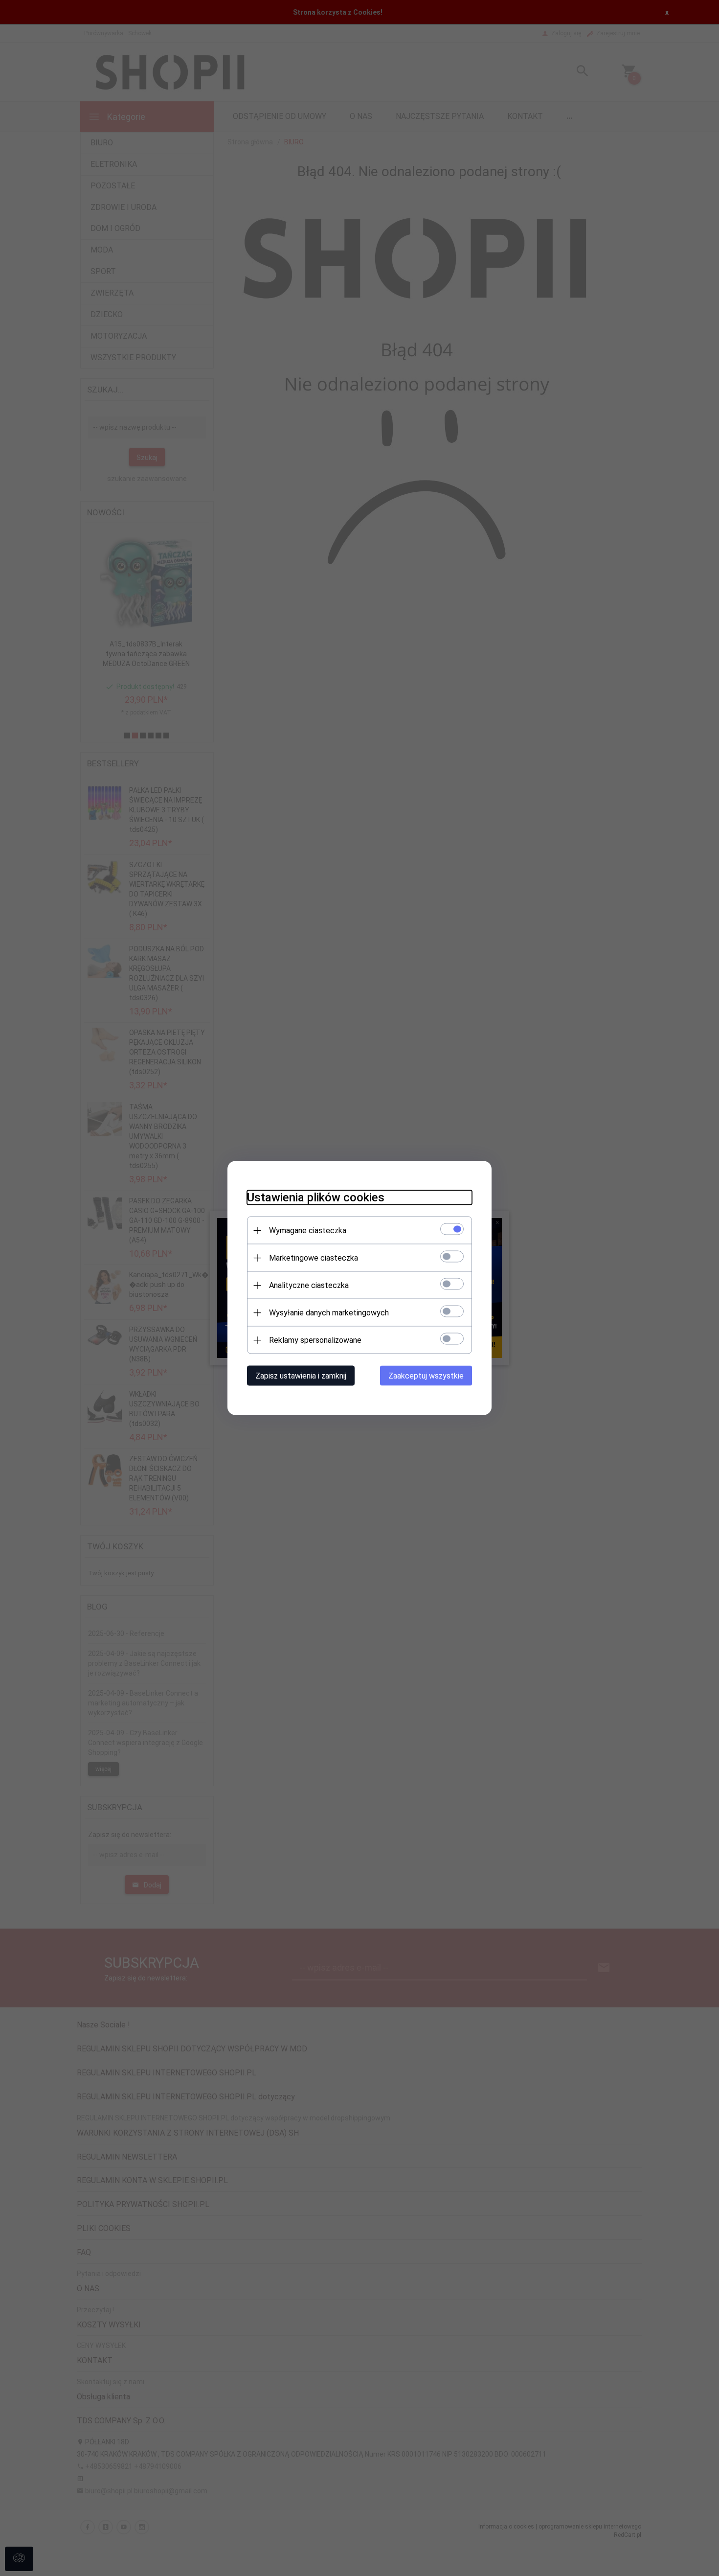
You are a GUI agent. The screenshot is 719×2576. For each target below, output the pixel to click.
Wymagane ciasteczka (308, 1230)
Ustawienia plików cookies (316, 1197)
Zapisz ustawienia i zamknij (301, 1376)
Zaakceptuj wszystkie (426, 1376)
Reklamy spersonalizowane (315, 1340)
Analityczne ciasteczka (309, 1285)
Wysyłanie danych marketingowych (329, 1313)
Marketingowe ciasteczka (314, 1258)
